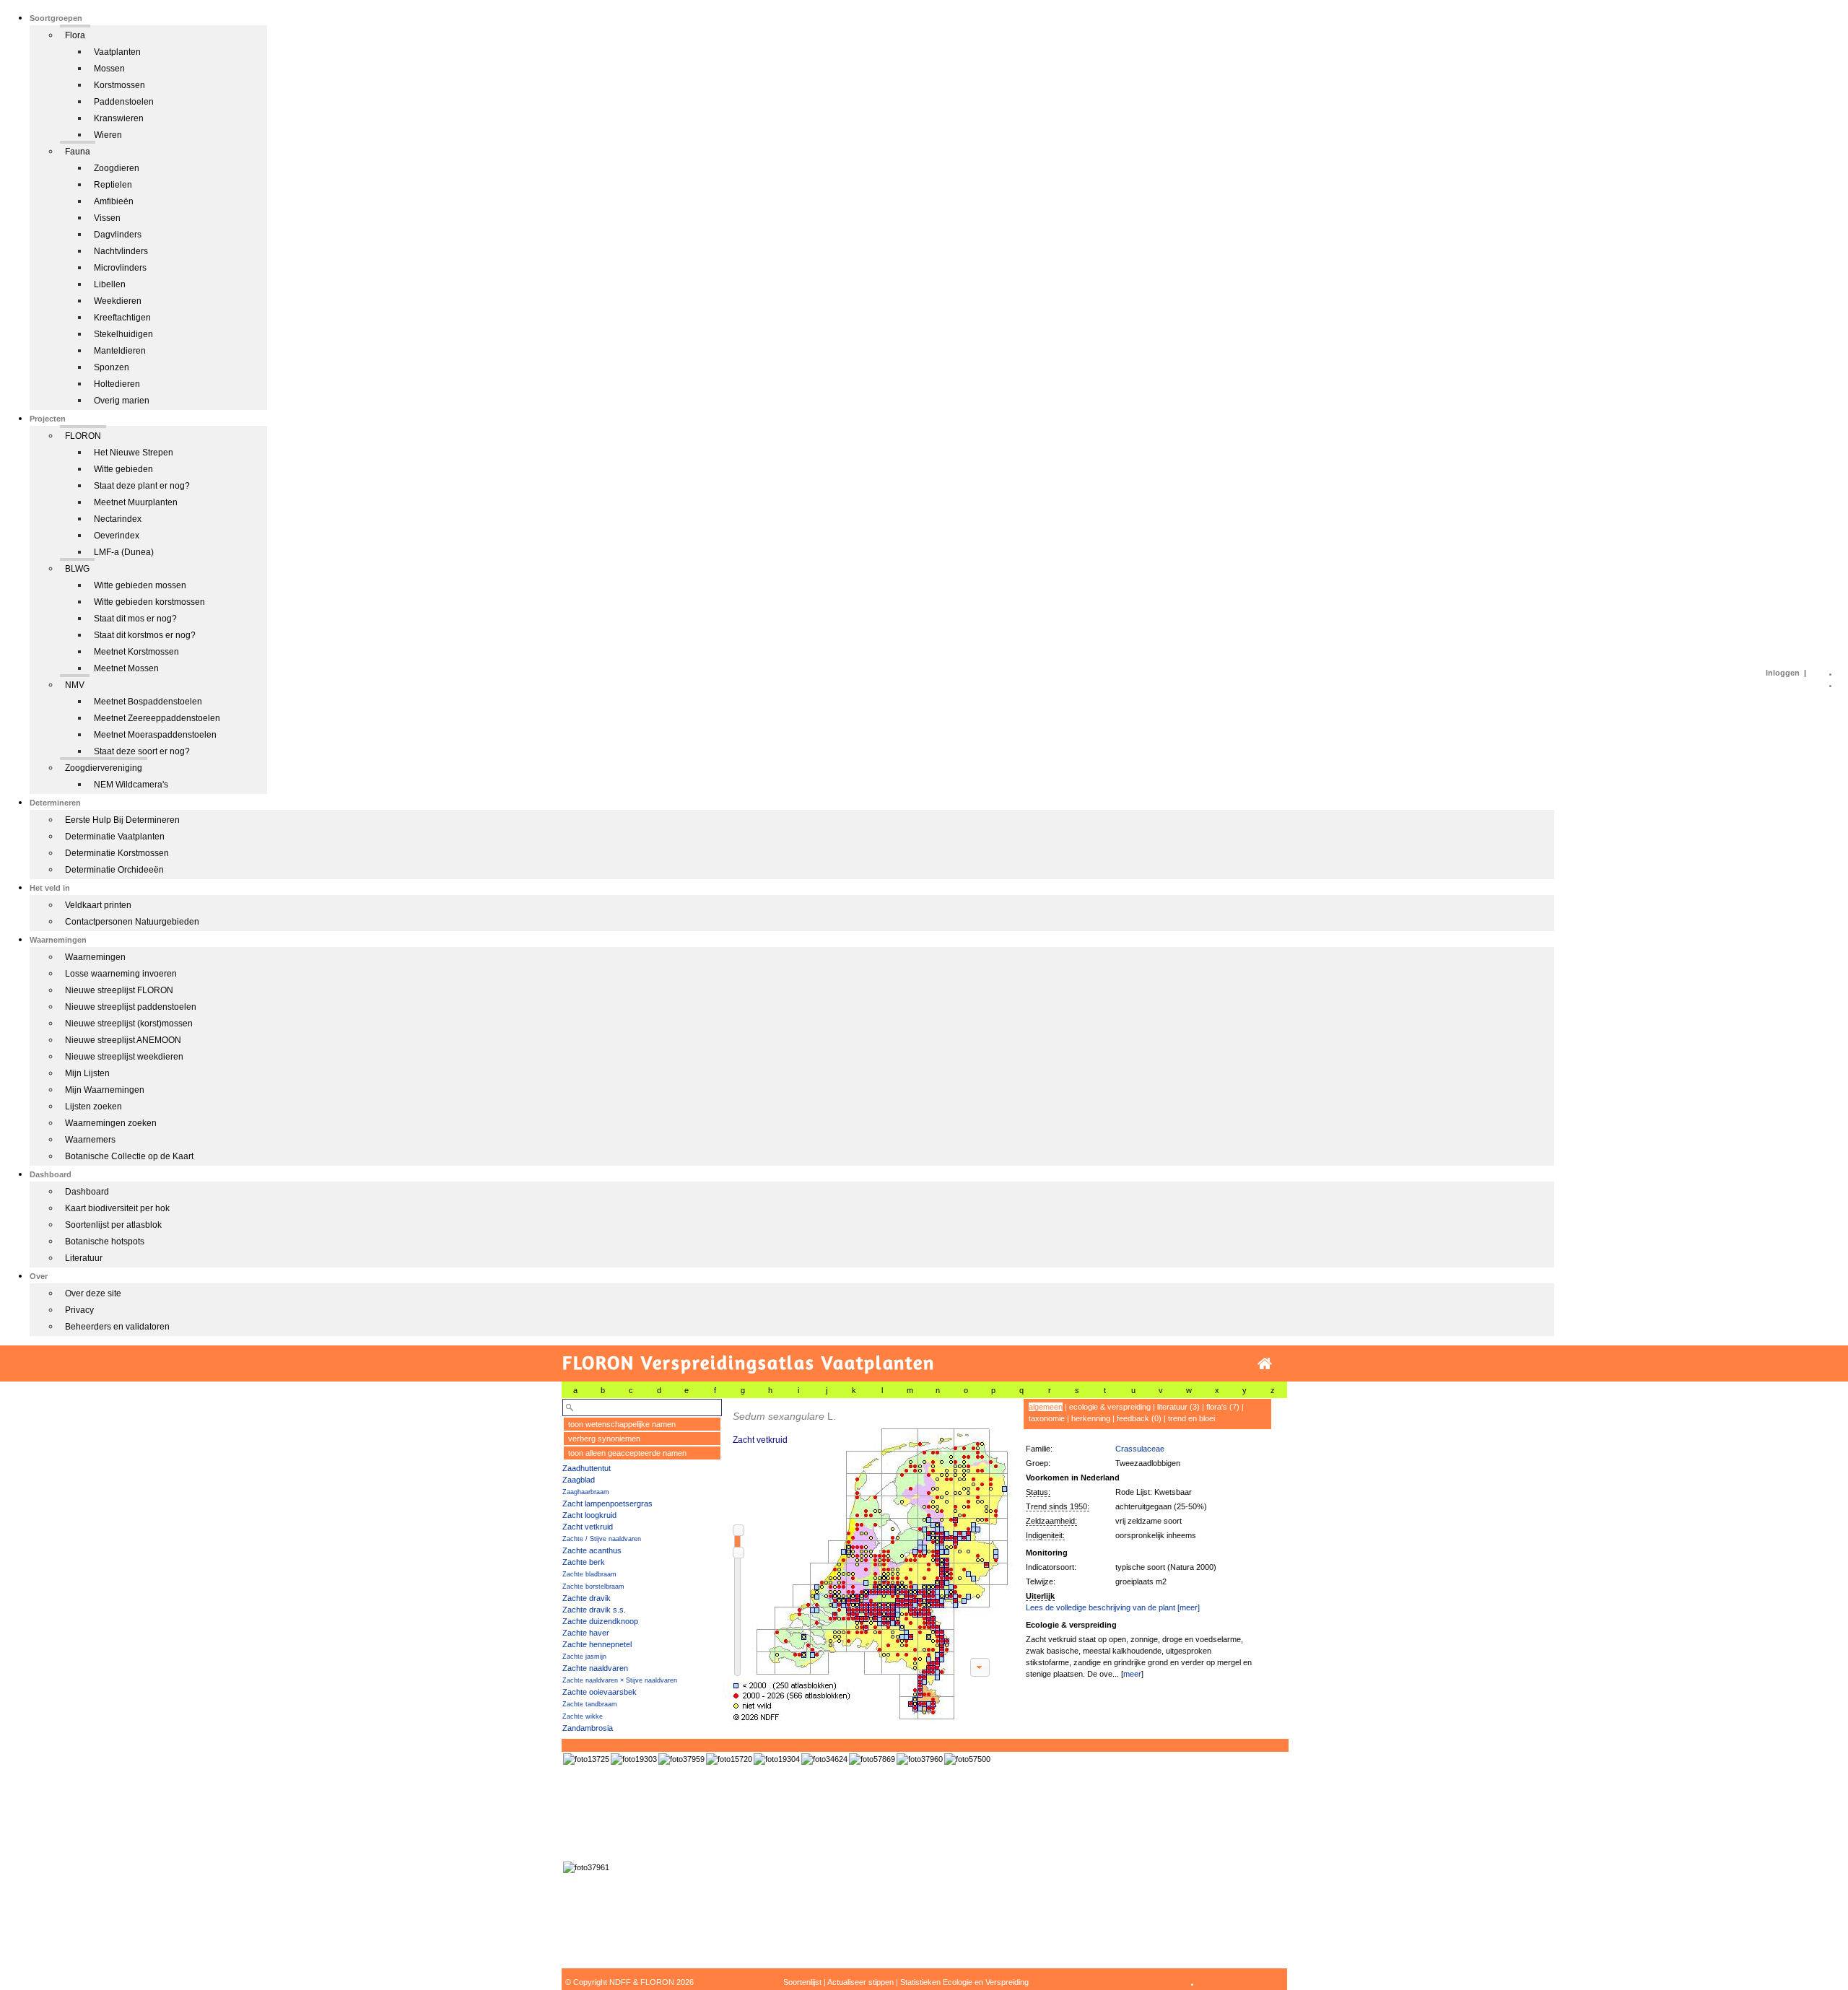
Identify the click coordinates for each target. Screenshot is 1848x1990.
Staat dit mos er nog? (135, 619)
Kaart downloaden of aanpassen (980, 1667)
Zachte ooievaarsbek (600, 1692)
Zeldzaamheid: (1051, 1521)
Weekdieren (118, 301)
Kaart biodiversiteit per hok (117, 1208)
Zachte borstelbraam (593, 1587)
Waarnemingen (95, 957)
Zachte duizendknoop (600, 1621)
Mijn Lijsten (87, 1073)
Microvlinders (120, 268)
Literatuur (84, 1258)
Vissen (107, 218)
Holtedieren (117, 384)
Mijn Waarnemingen (105, 1090)
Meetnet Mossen (126, 668)
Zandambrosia (588, 1728)
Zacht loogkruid (589, 1515)
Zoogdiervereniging (104, 768)
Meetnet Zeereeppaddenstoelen (157, 718)
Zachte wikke (583, 1716)
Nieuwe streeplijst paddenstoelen (131, 1007)
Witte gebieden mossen (140, 585)
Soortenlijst (802, 1982)
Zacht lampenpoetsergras (607, 1504)
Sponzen (112, 367)
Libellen (110, 284)
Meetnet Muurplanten (136, 502)
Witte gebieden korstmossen (149, 602)
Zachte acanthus (592, 1550)
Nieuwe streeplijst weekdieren (124, 1057)
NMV (75, 685)
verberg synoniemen (604, 1439)
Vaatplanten (117, 52)
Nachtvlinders (121, 251)
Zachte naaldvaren (595, 1668)
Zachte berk (584, 1562)
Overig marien (122, 401)
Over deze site (93, 1293)
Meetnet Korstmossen (136, 652)
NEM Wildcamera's (131, 785)
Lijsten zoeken (93, 1107)
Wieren (108, 135)
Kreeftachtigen (122, 318)
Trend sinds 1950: (1058, 1506)
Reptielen (113, 185)
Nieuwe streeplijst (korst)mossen (129, 1024)
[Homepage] (1265, 1364)
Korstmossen (119, 85)
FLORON (83, 436)
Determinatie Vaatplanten (115, 837)
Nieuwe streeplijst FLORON (119, 990)
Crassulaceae (1140, 1449)
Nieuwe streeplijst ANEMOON (123, 1040)
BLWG (77, 569)
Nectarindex (118, 519)
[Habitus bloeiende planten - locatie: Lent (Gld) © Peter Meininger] (634, 1759)
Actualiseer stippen (860, 1982)
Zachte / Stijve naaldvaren (602, 1539)
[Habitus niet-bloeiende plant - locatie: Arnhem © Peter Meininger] (777, 1759)
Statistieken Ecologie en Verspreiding (964, 1982)
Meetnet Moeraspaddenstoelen (155, 735)
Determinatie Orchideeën (114, 870)
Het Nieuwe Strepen (134, 453)
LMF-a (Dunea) (124, 552)
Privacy (79, 1310)
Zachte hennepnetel (597, 1644)
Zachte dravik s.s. (594, 1610)
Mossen (109, 69)
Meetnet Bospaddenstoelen (148, 702)
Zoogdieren (117, 168)
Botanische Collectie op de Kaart (129, 1156)
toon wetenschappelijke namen (622, 1424)
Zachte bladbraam (589, 1574)
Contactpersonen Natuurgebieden (132, 922)
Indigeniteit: (1045, 1535)
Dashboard (87, 1192)
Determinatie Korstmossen (117, 853)
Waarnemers (90, 1140)
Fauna (78, 152)
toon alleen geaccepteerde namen (627, 1453)
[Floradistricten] (868, 1560)
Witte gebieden (123, 469)
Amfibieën (114, 201)
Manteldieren (120, 351)
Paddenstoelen (124, 102)
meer (1132, 1674)
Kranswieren (119, 118)
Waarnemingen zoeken (111, 1123)
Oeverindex (117, 536)
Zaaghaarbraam (586, 1492)
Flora (75, 35)
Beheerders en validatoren (117, 1327)
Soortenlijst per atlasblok (113, 1225)
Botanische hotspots (105, 1241)
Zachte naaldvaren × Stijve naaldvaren (620, 1680)
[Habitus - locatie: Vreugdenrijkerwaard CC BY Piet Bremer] (729, 1759)
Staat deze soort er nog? (142, 751)
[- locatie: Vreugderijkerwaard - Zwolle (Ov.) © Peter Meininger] (824, 1759)
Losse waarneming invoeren (121, 974)
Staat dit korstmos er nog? (145, 635)
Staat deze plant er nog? (142, 486)
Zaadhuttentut (587, 1468)
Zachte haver (586, 1633)
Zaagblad (579, 1480)
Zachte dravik (587, 1598)
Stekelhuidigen (123, 334)
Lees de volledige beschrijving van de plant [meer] (1113, 1607)
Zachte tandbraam (590, 1704)
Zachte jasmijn (584, 1657)
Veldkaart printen (98, 905)
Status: (1038, 1492)
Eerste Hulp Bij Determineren (122, 820)
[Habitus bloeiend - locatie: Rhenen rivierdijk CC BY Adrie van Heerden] (586, 1759)
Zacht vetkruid (588, 1527)
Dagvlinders (118, 235)
